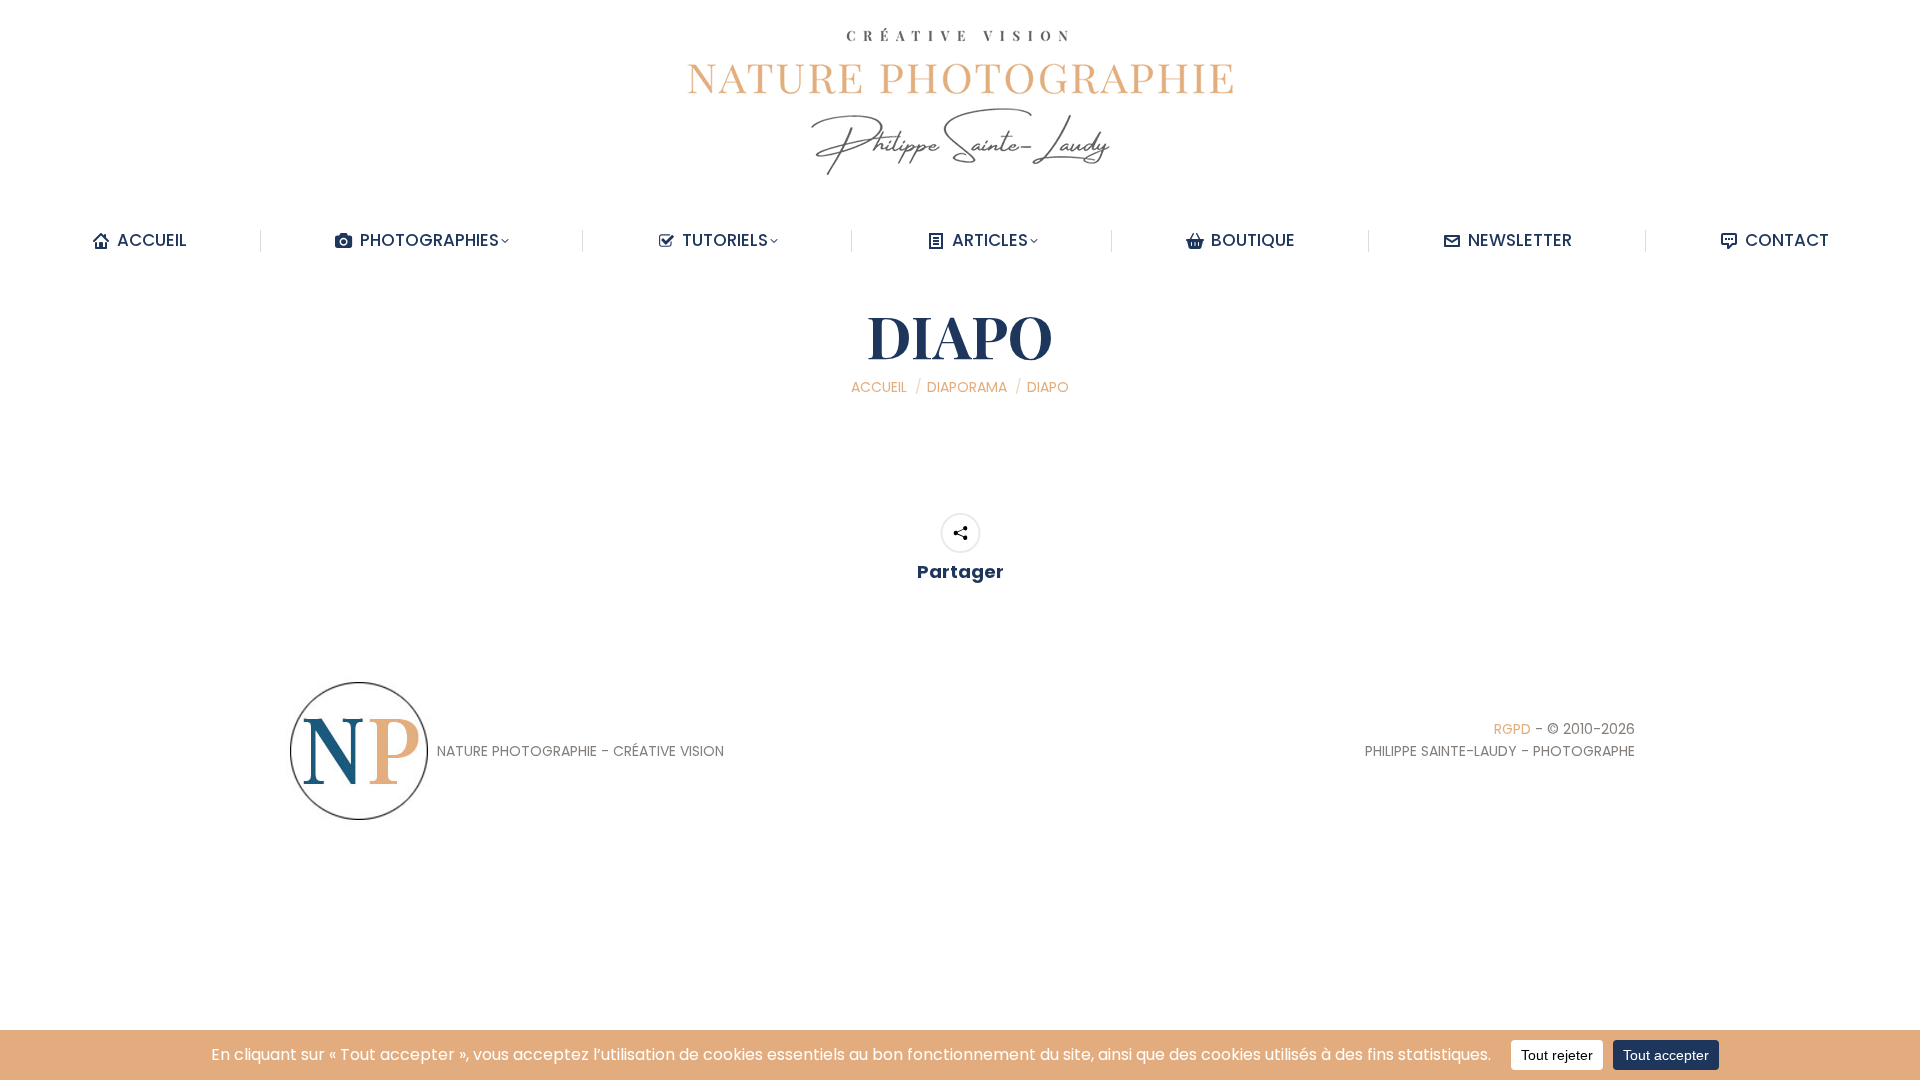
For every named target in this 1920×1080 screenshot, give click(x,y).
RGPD (1512, 729)
